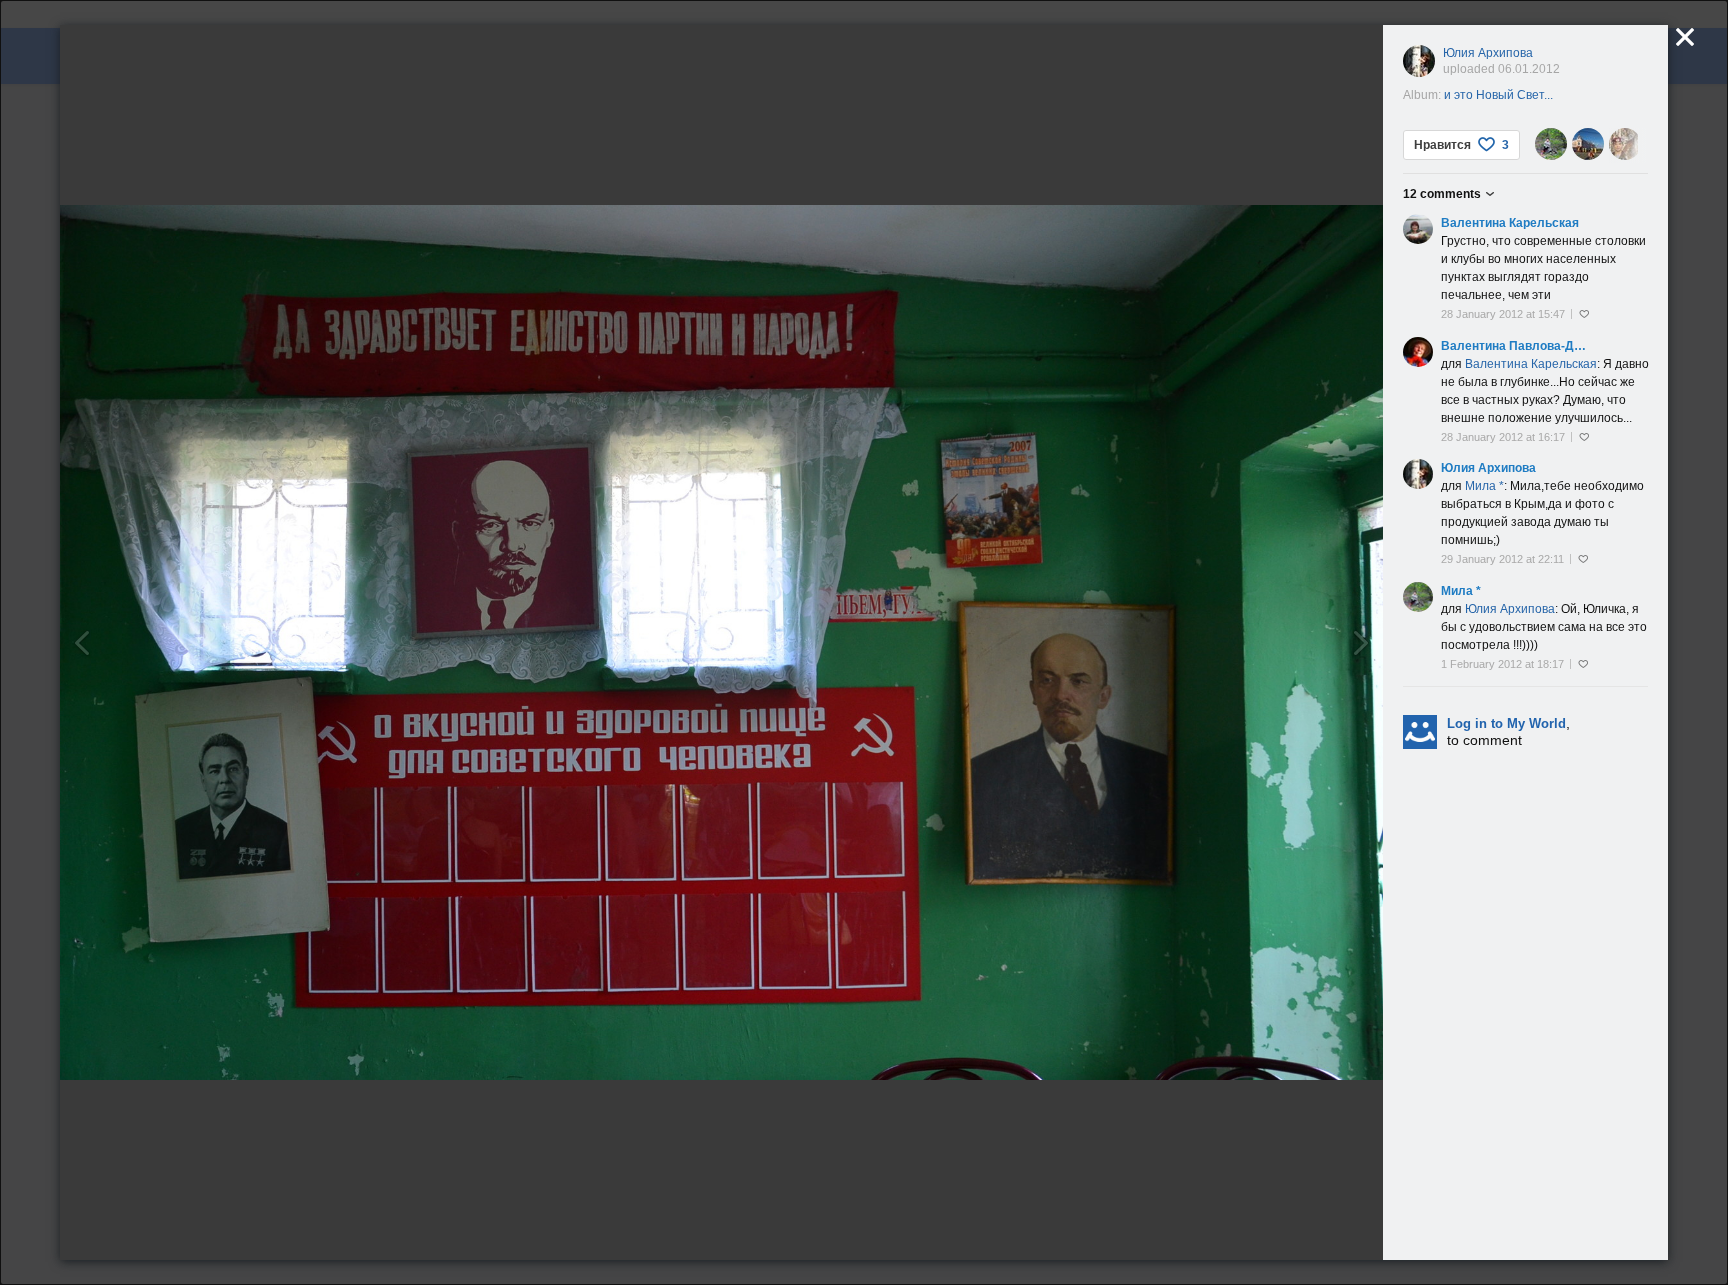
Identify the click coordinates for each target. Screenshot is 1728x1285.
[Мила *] (1551, 144)
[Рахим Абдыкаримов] (1625, 144)
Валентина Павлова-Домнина (1516, 346)
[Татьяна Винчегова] (1588, 144)
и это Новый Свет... (1498, 95)
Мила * (1461, 591)
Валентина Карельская (1510, 223)
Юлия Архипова (1488, 53)
